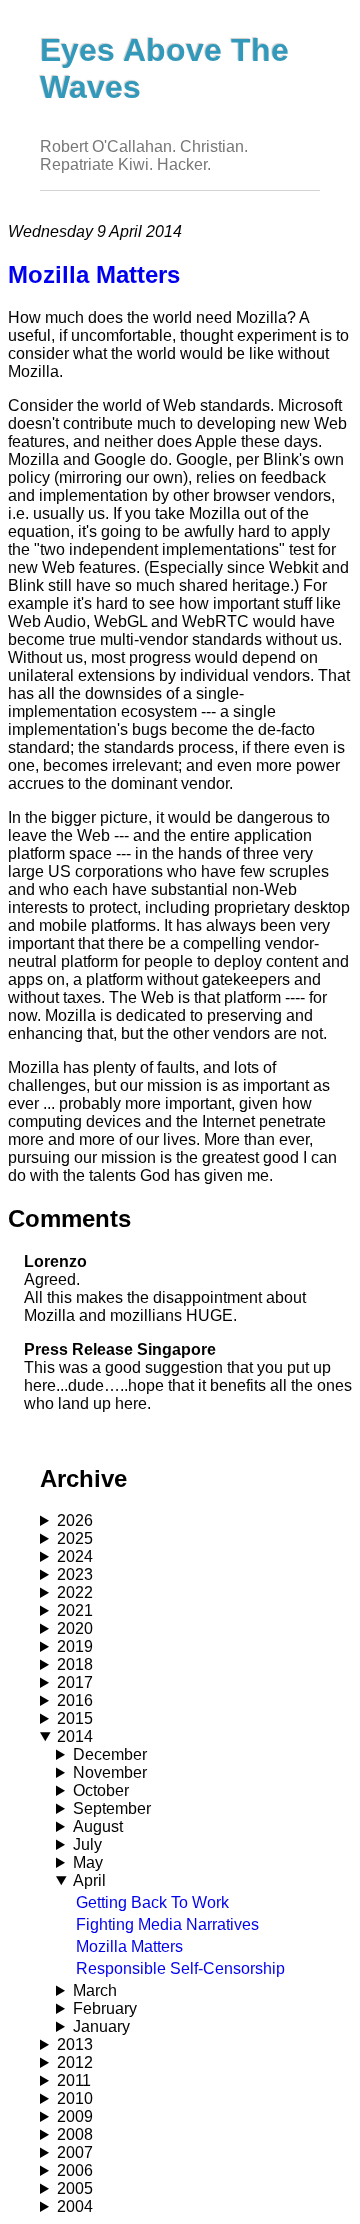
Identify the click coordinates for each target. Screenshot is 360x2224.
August (98, 1826)
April (89, 1880)
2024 (75, 1556)
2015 (75, 1718)
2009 (75, 2116)
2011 (74, 2080)
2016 (75, 1700)
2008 (75, 2134)
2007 (75, 2152)
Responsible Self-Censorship (180, 1968)
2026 (75, 1520)
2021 (75, 1610)
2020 (75, 1628)
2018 (75, 1664)
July (87, 1844)
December (110, 1754)
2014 (75, 1736)
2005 (75, 2188)
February (105, 2008)
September (112, 1808)
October (101, 1790)
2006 (75, 2170)
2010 (75, 2098)
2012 (75, 2062)
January (101, 2026)
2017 (75, 1682)
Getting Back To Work (152, 1902)
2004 (75, 2206)
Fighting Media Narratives (167, 1924)
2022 (75, 1592)
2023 (75, 1574)
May (88, 1862)
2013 (75, 2044)
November (110, 1772)
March (95, 1990)
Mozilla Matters (129, 1946)
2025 (75, 1538)
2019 (75, 1646)
